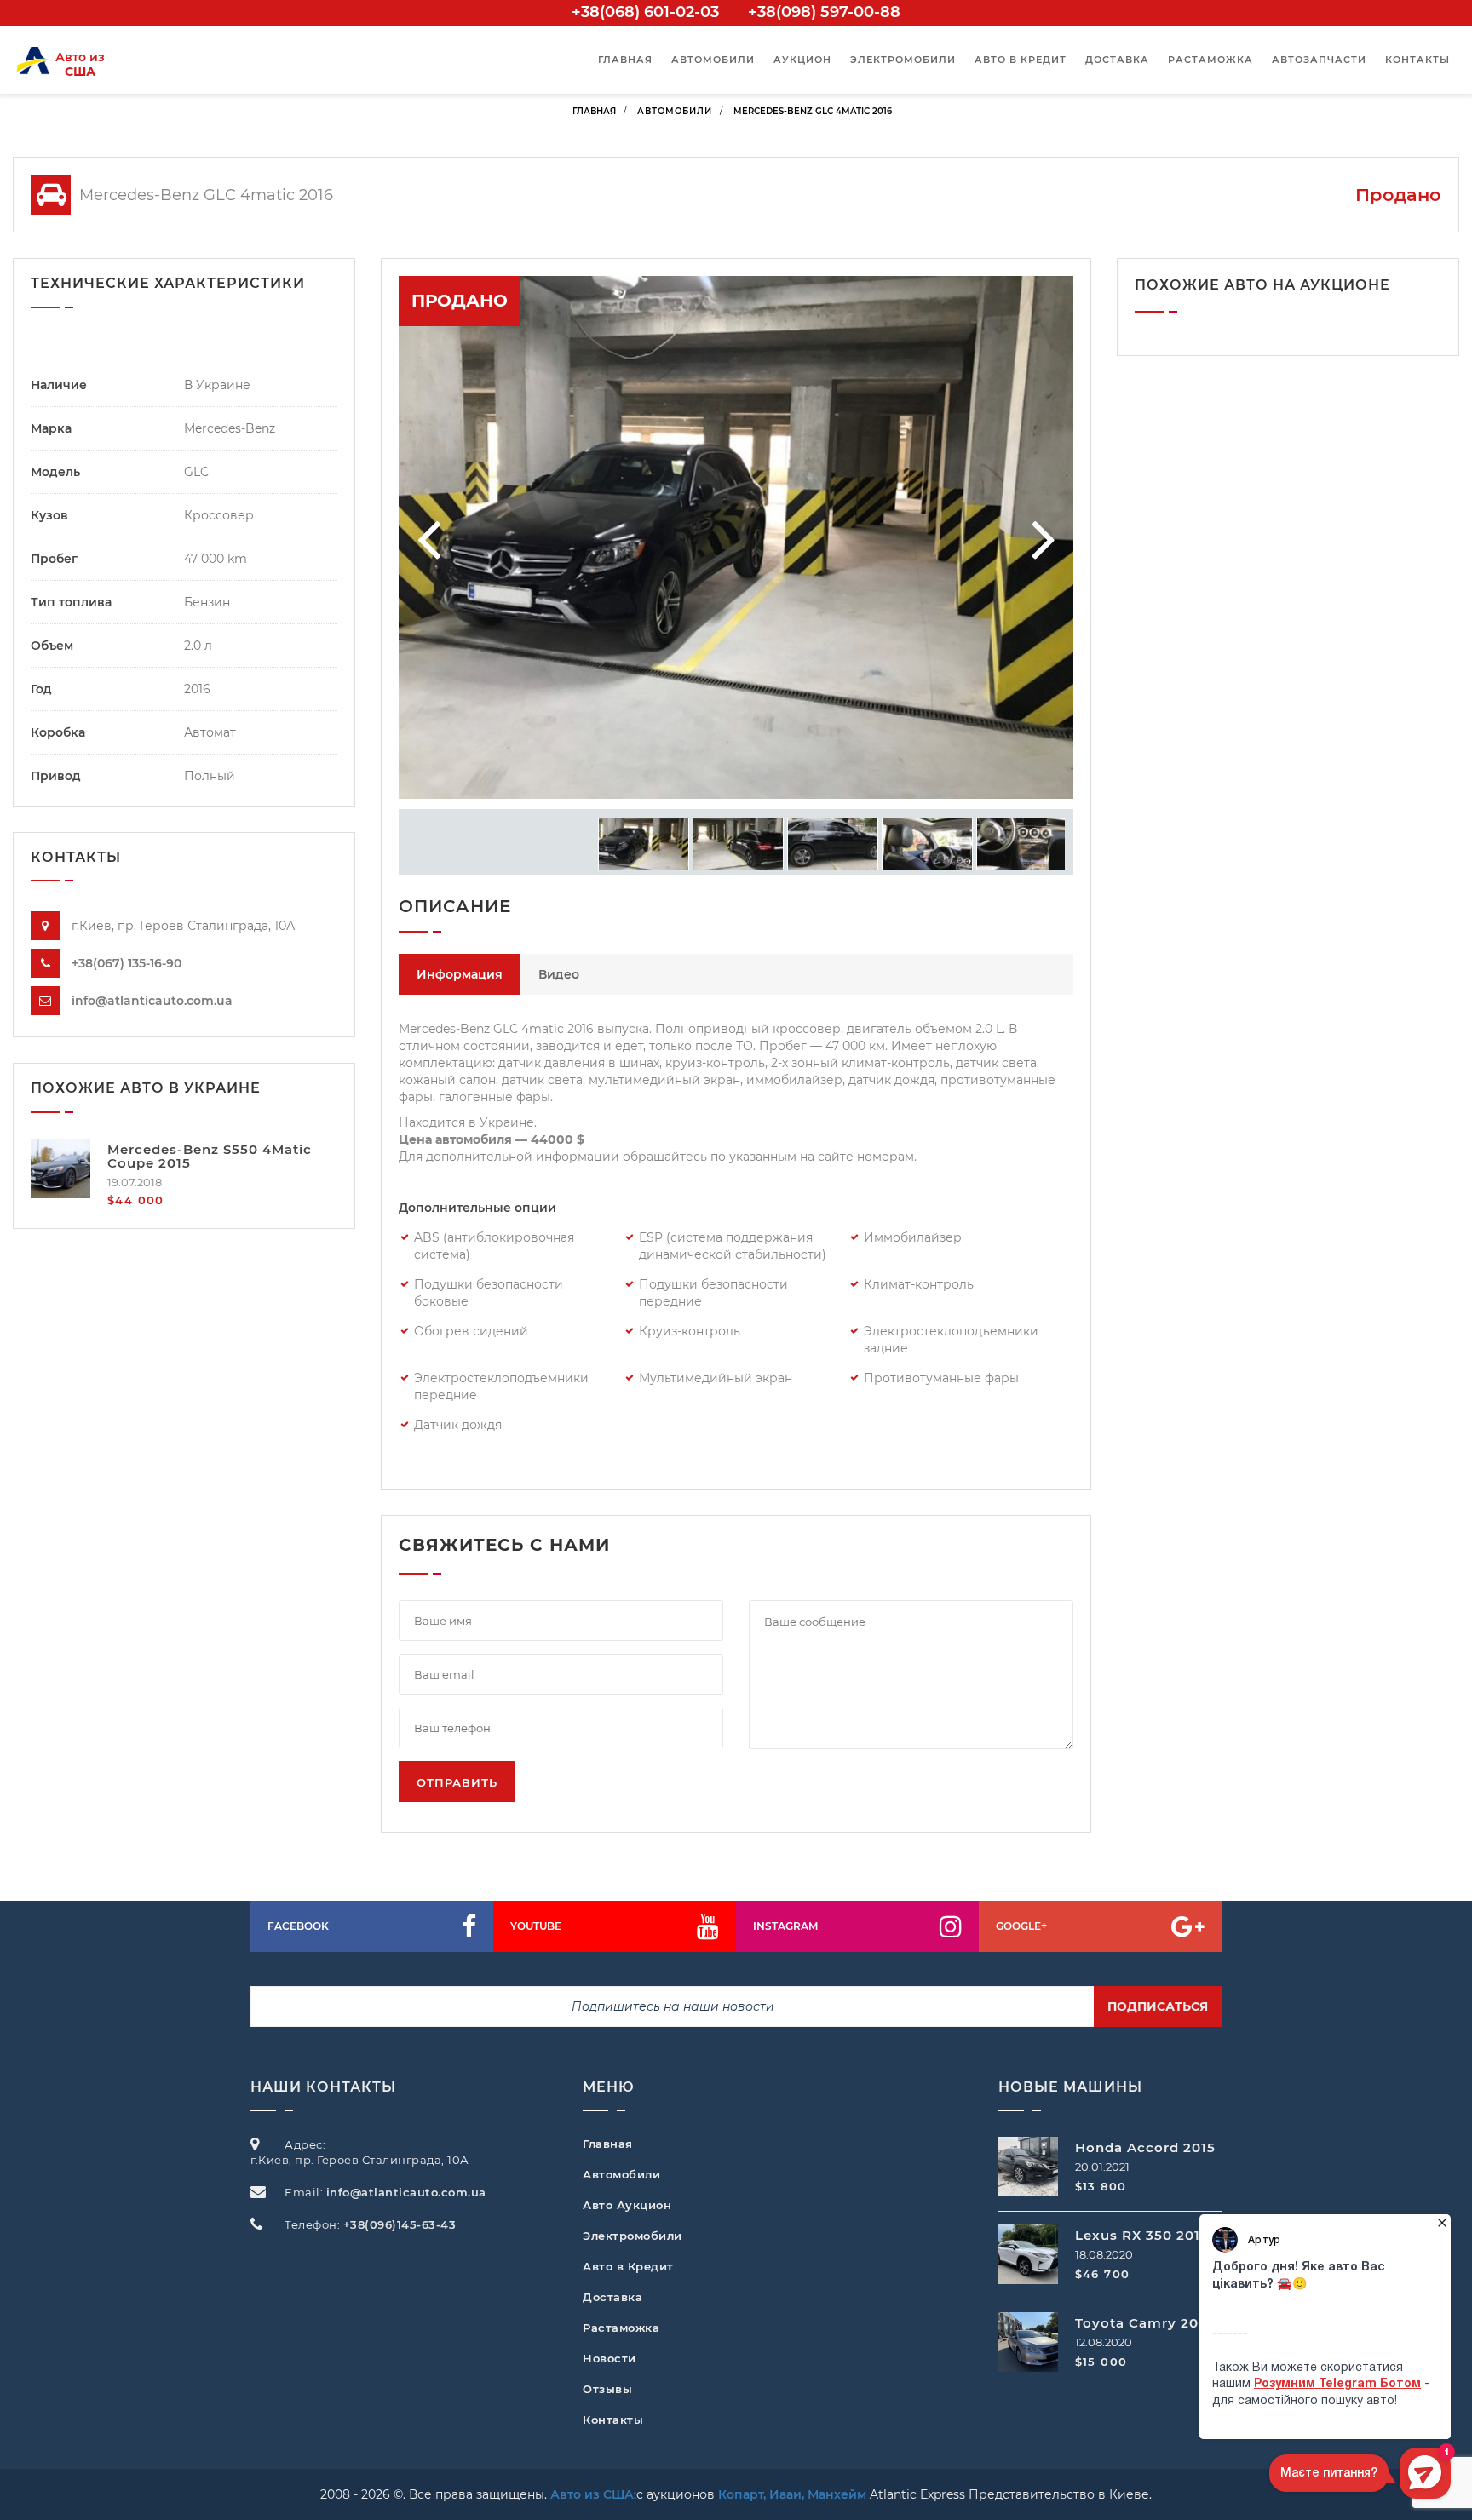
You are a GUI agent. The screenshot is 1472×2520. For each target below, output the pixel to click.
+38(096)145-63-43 (400, 2224)
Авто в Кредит (628, 2266)
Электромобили (903, 60)
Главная (625, 60)
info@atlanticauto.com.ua (152, 1001)
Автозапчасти (1319, 60)
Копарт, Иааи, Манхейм (792, 2494)
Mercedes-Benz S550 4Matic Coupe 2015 (210, 1157)
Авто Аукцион (627, 2205)
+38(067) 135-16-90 (126, 963)
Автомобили (713, 60)
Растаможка (1210, 60)
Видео (559, 974)
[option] (736, 537)
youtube (536, 1926)
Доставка (1117, 60)
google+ (1021, 1926)
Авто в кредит (1021, 60)
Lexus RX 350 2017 (1142, 2235)
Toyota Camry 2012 (1144, 2323)
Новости (609, 2358)
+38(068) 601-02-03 (645, 12)
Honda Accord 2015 (1145, 2147)
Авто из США (592, 2494)
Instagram (785, 1926)
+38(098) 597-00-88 (824, 12)
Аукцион (802, 60)
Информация (460, 974)
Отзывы (607, 2389)
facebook (298, 1926)
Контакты (1417, 60)
